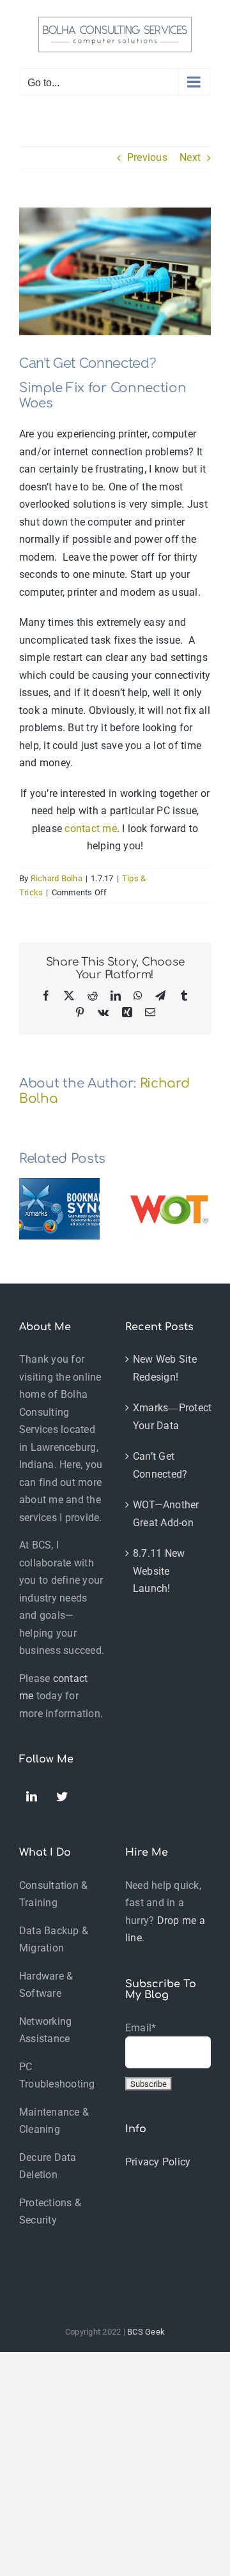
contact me (90, 829)
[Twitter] (63, 1797)
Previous (147, 157)
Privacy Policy (158, 2162)
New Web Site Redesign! (165, 1368)
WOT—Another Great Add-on (166, 1514)
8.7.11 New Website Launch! (159, 1571)
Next (190, 157)
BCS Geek (146, 2332)
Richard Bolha (57, 878)
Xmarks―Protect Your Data (169, 1417)
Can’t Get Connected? (160, 1465)
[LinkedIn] (32, 1799)
